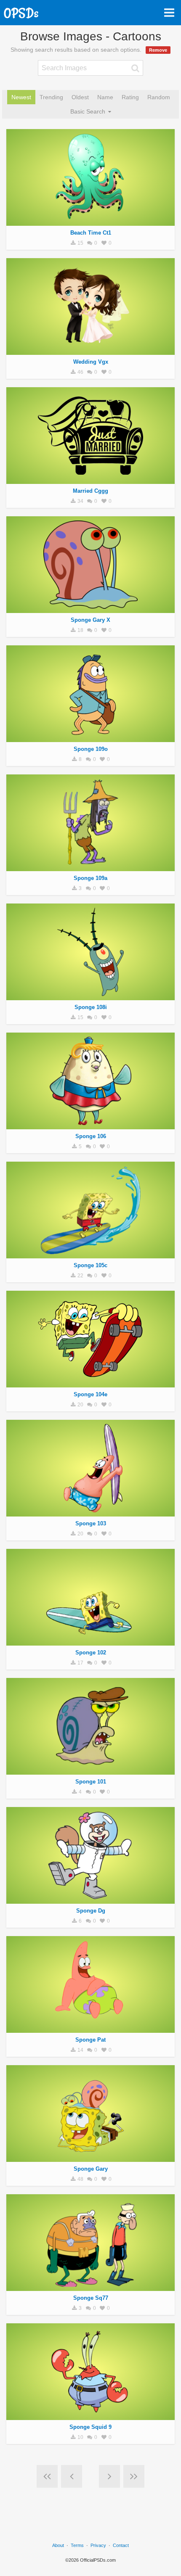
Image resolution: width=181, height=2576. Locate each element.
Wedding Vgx (91, 362)
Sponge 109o (91, 749)
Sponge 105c (90, 1265)
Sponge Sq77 (91, 2298)
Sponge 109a (90, 878)
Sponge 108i (91, 1007)
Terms (77, 2545)
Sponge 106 (91, 1136)
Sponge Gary (91, 2169)
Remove (158, 50)
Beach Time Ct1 (91, 233)
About (58, 2545)
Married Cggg (90, 491)
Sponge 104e (90, 1394)
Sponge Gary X (90, 620)
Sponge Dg (91, 1911)
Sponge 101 (91, 1782)
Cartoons (90, 221)
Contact (121, 2545)
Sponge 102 (91, 1653)
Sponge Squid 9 (90, 2427)
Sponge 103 (91, 1523)
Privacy (98, 2545)
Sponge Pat (90, 2040)
